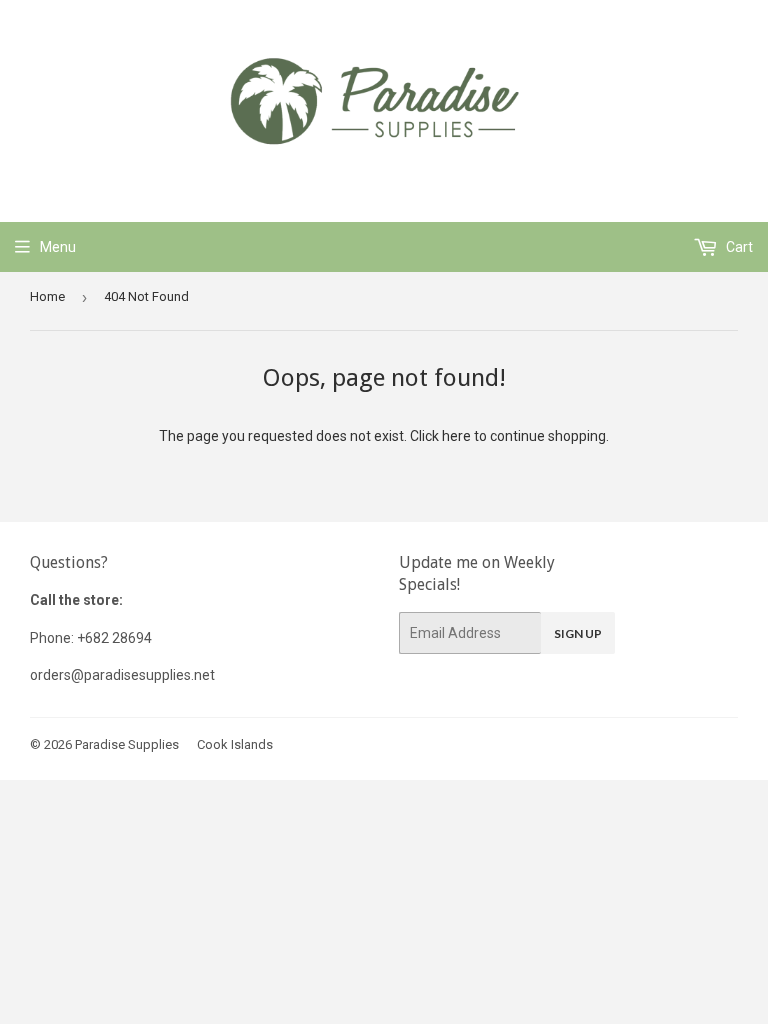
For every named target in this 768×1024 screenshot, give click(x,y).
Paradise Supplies (127, 744)
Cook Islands (235, 744)
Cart (738, 247)
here (456, 436)
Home (47, 296)
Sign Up (578, 633)
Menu (58, 247)
